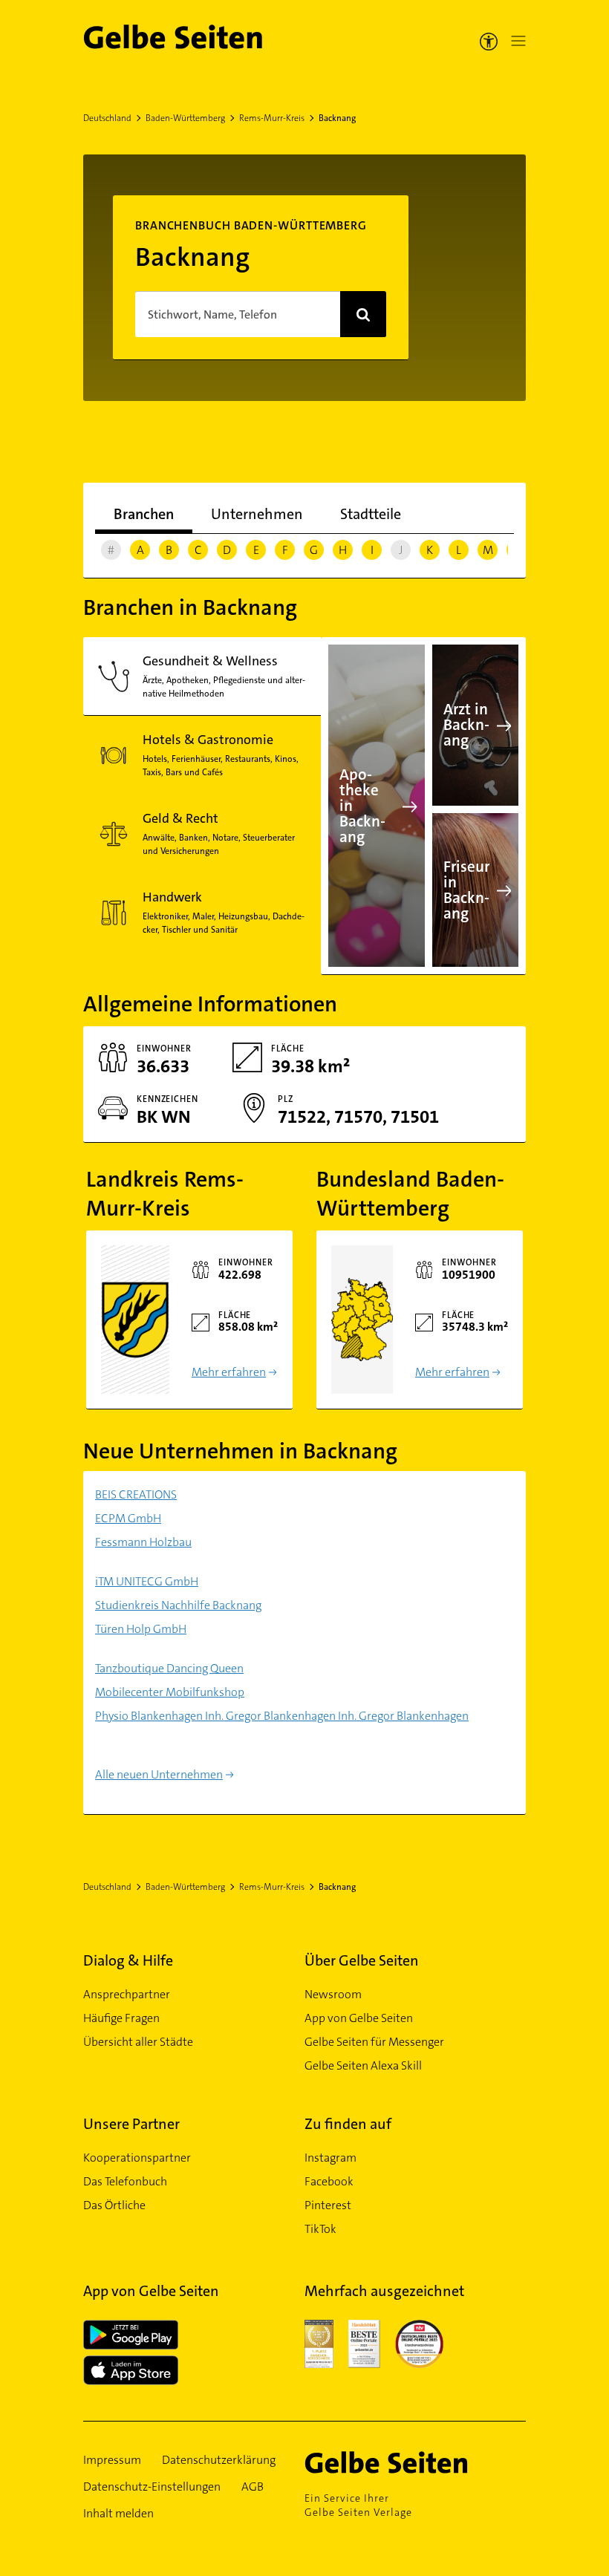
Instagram (330, 2158)
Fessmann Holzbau (143, 1542)
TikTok (320, 2229)
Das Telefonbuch (125, 2181)
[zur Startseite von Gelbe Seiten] (408, 2462)
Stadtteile (371, 514)
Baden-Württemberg (185, 118)
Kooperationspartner (137, 2158)
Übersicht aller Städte (138, 2042)
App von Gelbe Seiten (359, 2018)
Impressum (112, 2460)
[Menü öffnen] (515, 41)
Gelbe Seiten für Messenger (374, 2042)
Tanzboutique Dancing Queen (169, 1668)
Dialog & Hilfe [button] (128, 1960)
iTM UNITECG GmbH (147, 1581)
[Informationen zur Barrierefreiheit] (489, 41)
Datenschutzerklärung (219, 2460)
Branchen (144, 514)
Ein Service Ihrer (358, 2505)
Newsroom (333, 1994)
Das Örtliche (114, 2205)
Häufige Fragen (121, 2018)
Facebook (329, 2181)
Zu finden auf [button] (348, 2124)
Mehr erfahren (229, 1372)
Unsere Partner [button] (131, 2124)
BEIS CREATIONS (136, 1494)
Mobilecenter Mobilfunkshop (170, 1692)
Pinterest (328, 2205)
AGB (253, 2487)
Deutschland (107, 118)
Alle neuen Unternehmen (159, 1774)
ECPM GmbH (128, 1518)
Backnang (337, 118)
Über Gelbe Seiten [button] (362, 1960)
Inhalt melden (118, 2513)
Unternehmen (257, 514)
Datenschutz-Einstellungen (152, 2487)
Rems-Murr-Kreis (272, 118)
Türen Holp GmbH (141, 1629)
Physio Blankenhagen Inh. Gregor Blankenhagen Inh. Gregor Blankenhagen (282, 1716)
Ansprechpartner (127, 1994)
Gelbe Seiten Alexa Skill (363, 2065)
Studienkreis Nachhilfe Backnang (178, 1605)
